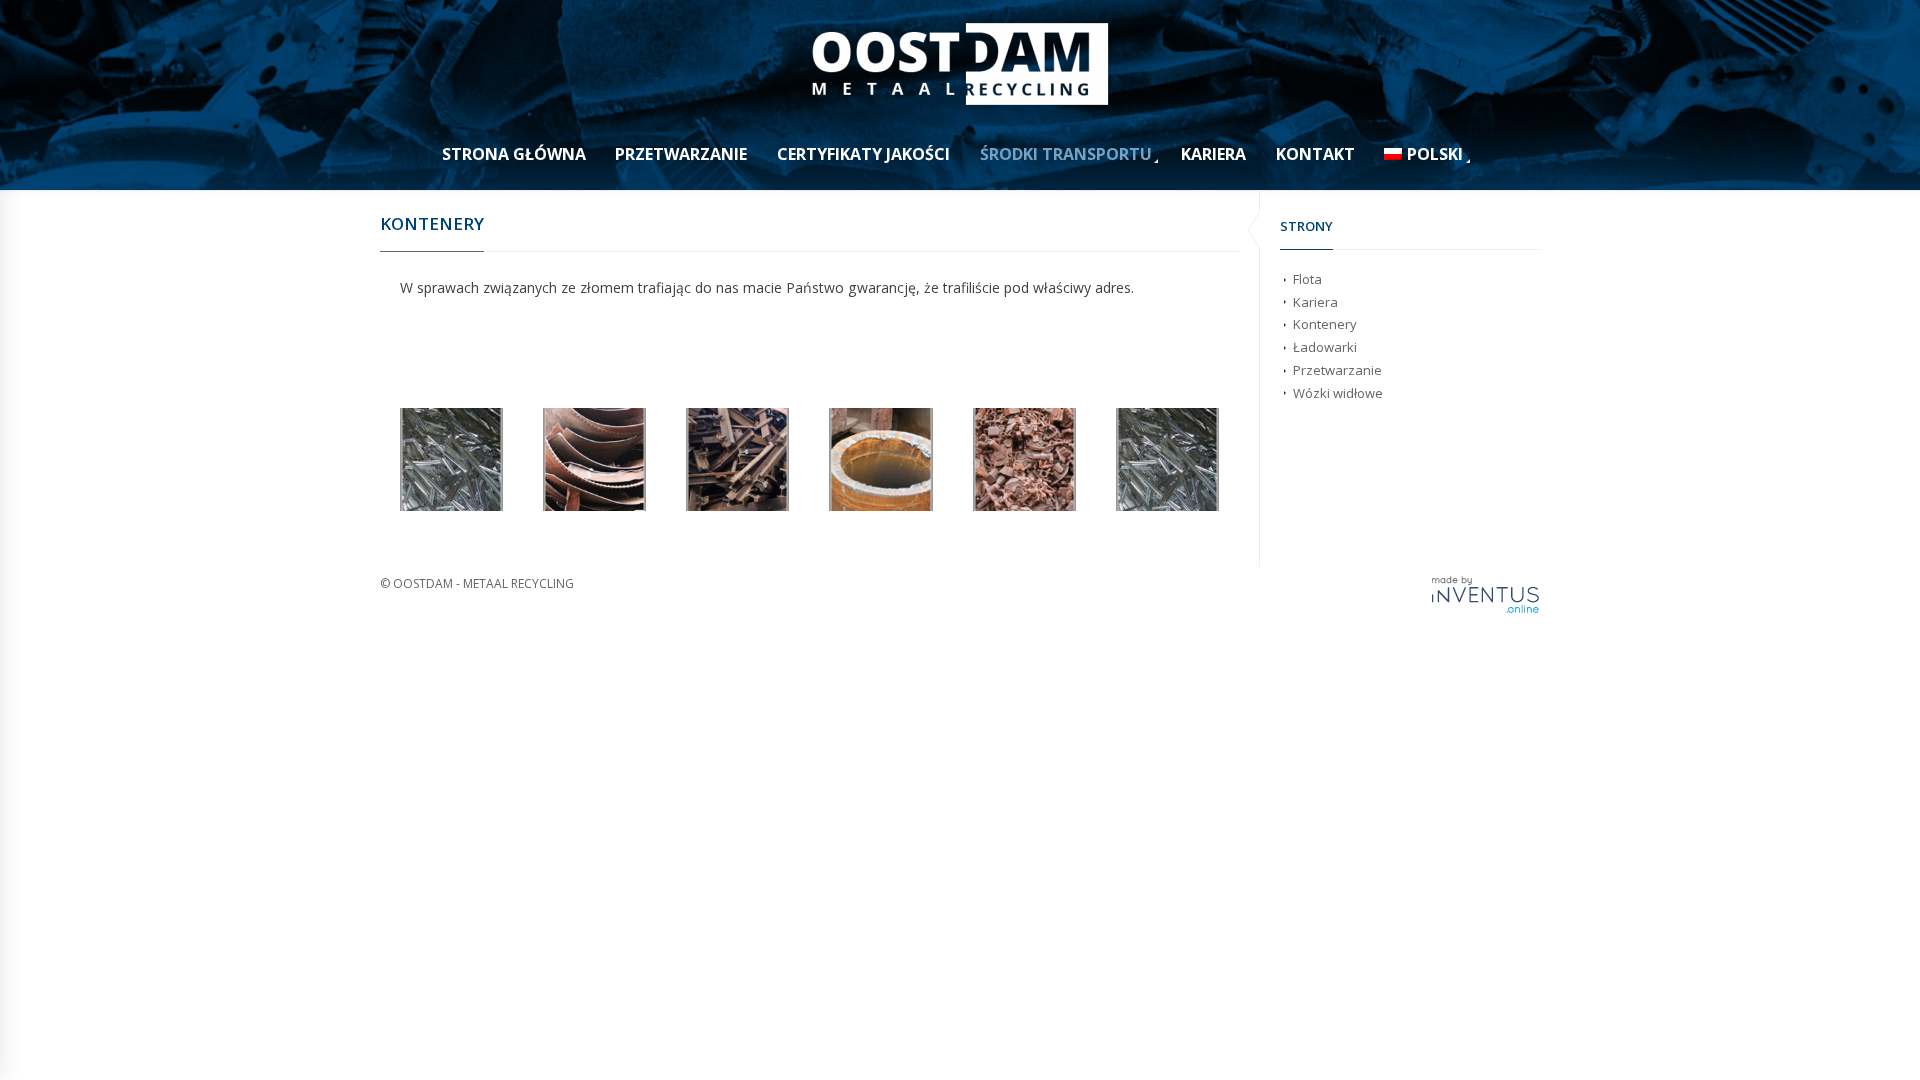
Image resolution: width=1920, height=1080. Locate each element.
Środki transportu (1066, 154)
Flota (1307, 279)
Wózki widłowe (1338, 393)
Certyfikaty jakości (863, 154)
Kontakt (1315, 154)
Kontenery (1325, 324)
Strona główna (514, 154)
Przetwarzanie (681, 154)
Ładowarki (1325, 347)
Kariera (1213, 154)
